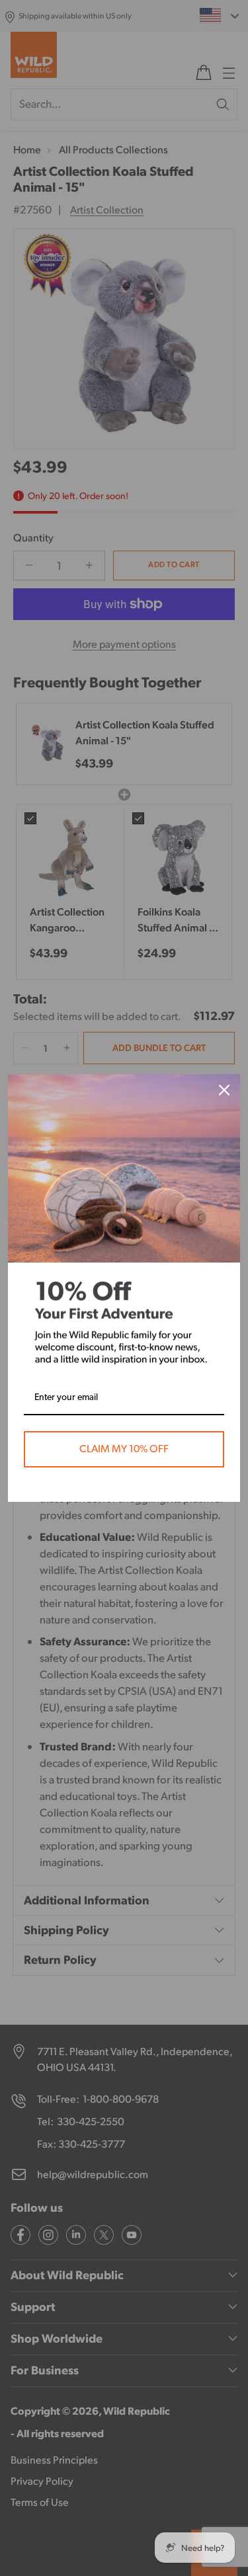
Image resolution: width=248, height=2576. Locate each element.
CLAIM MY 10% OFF (124, 1449)
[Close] (224, 1090)
